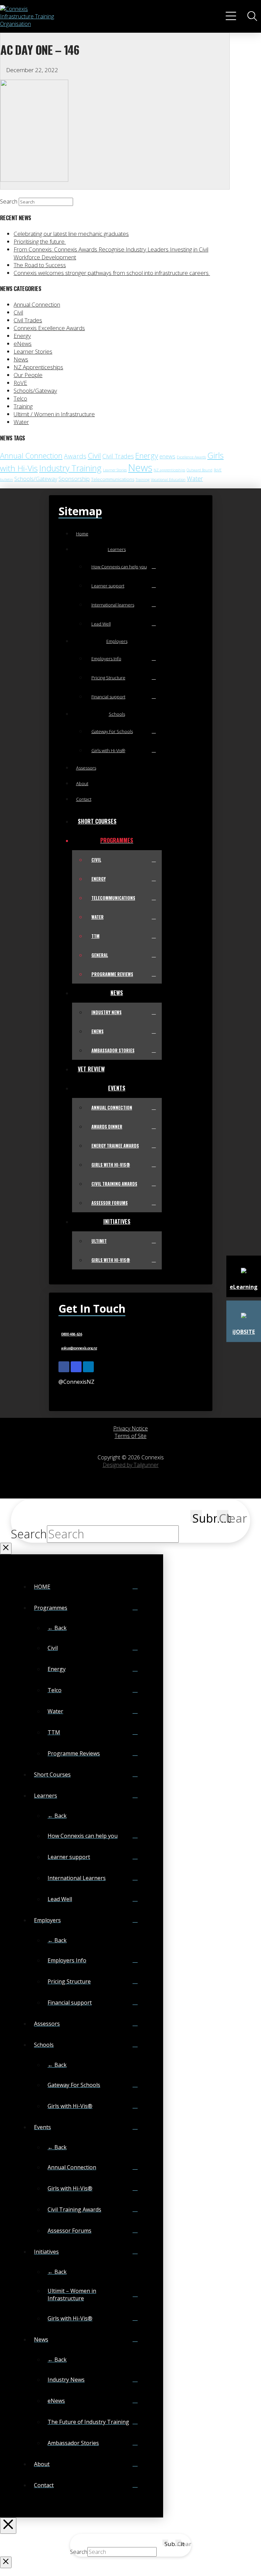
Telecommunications (113, 479)
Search (9, 201)
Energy (22, 336)
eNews (23, 344)
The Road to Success (40, 265)
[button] (232, 16)
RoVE (20, 383)
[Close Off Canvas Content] (8, 2526)
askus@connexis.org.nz (79, 1348)
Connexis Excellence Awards (49, 328)
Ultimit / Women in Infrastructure (54, 414)
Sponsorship (74, 479)
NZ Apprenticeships (38, 367)
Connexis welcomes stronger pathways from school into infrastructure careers (112, 273)
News (21, 359)
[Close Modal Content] (6, 1549)
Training (23, 406)
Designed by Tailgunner (131, 1465)
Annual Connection (37, 304)
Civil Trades (28, 320)
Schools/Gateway (35, 391)
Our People (28, 375)
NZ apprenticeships (169, 470)
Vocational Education (168, 480)
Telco (20, 398)
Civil (18, 312)
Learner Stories (33, 351)
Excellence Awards (191, 457)
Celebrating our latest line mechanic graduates (71, 234)
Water (21, 422)
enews (167, 456)
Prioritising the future (40, 241)
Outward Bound (199, 470)
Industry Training (70, 468)
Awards (75, 456)
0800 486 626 (72, 1334)
